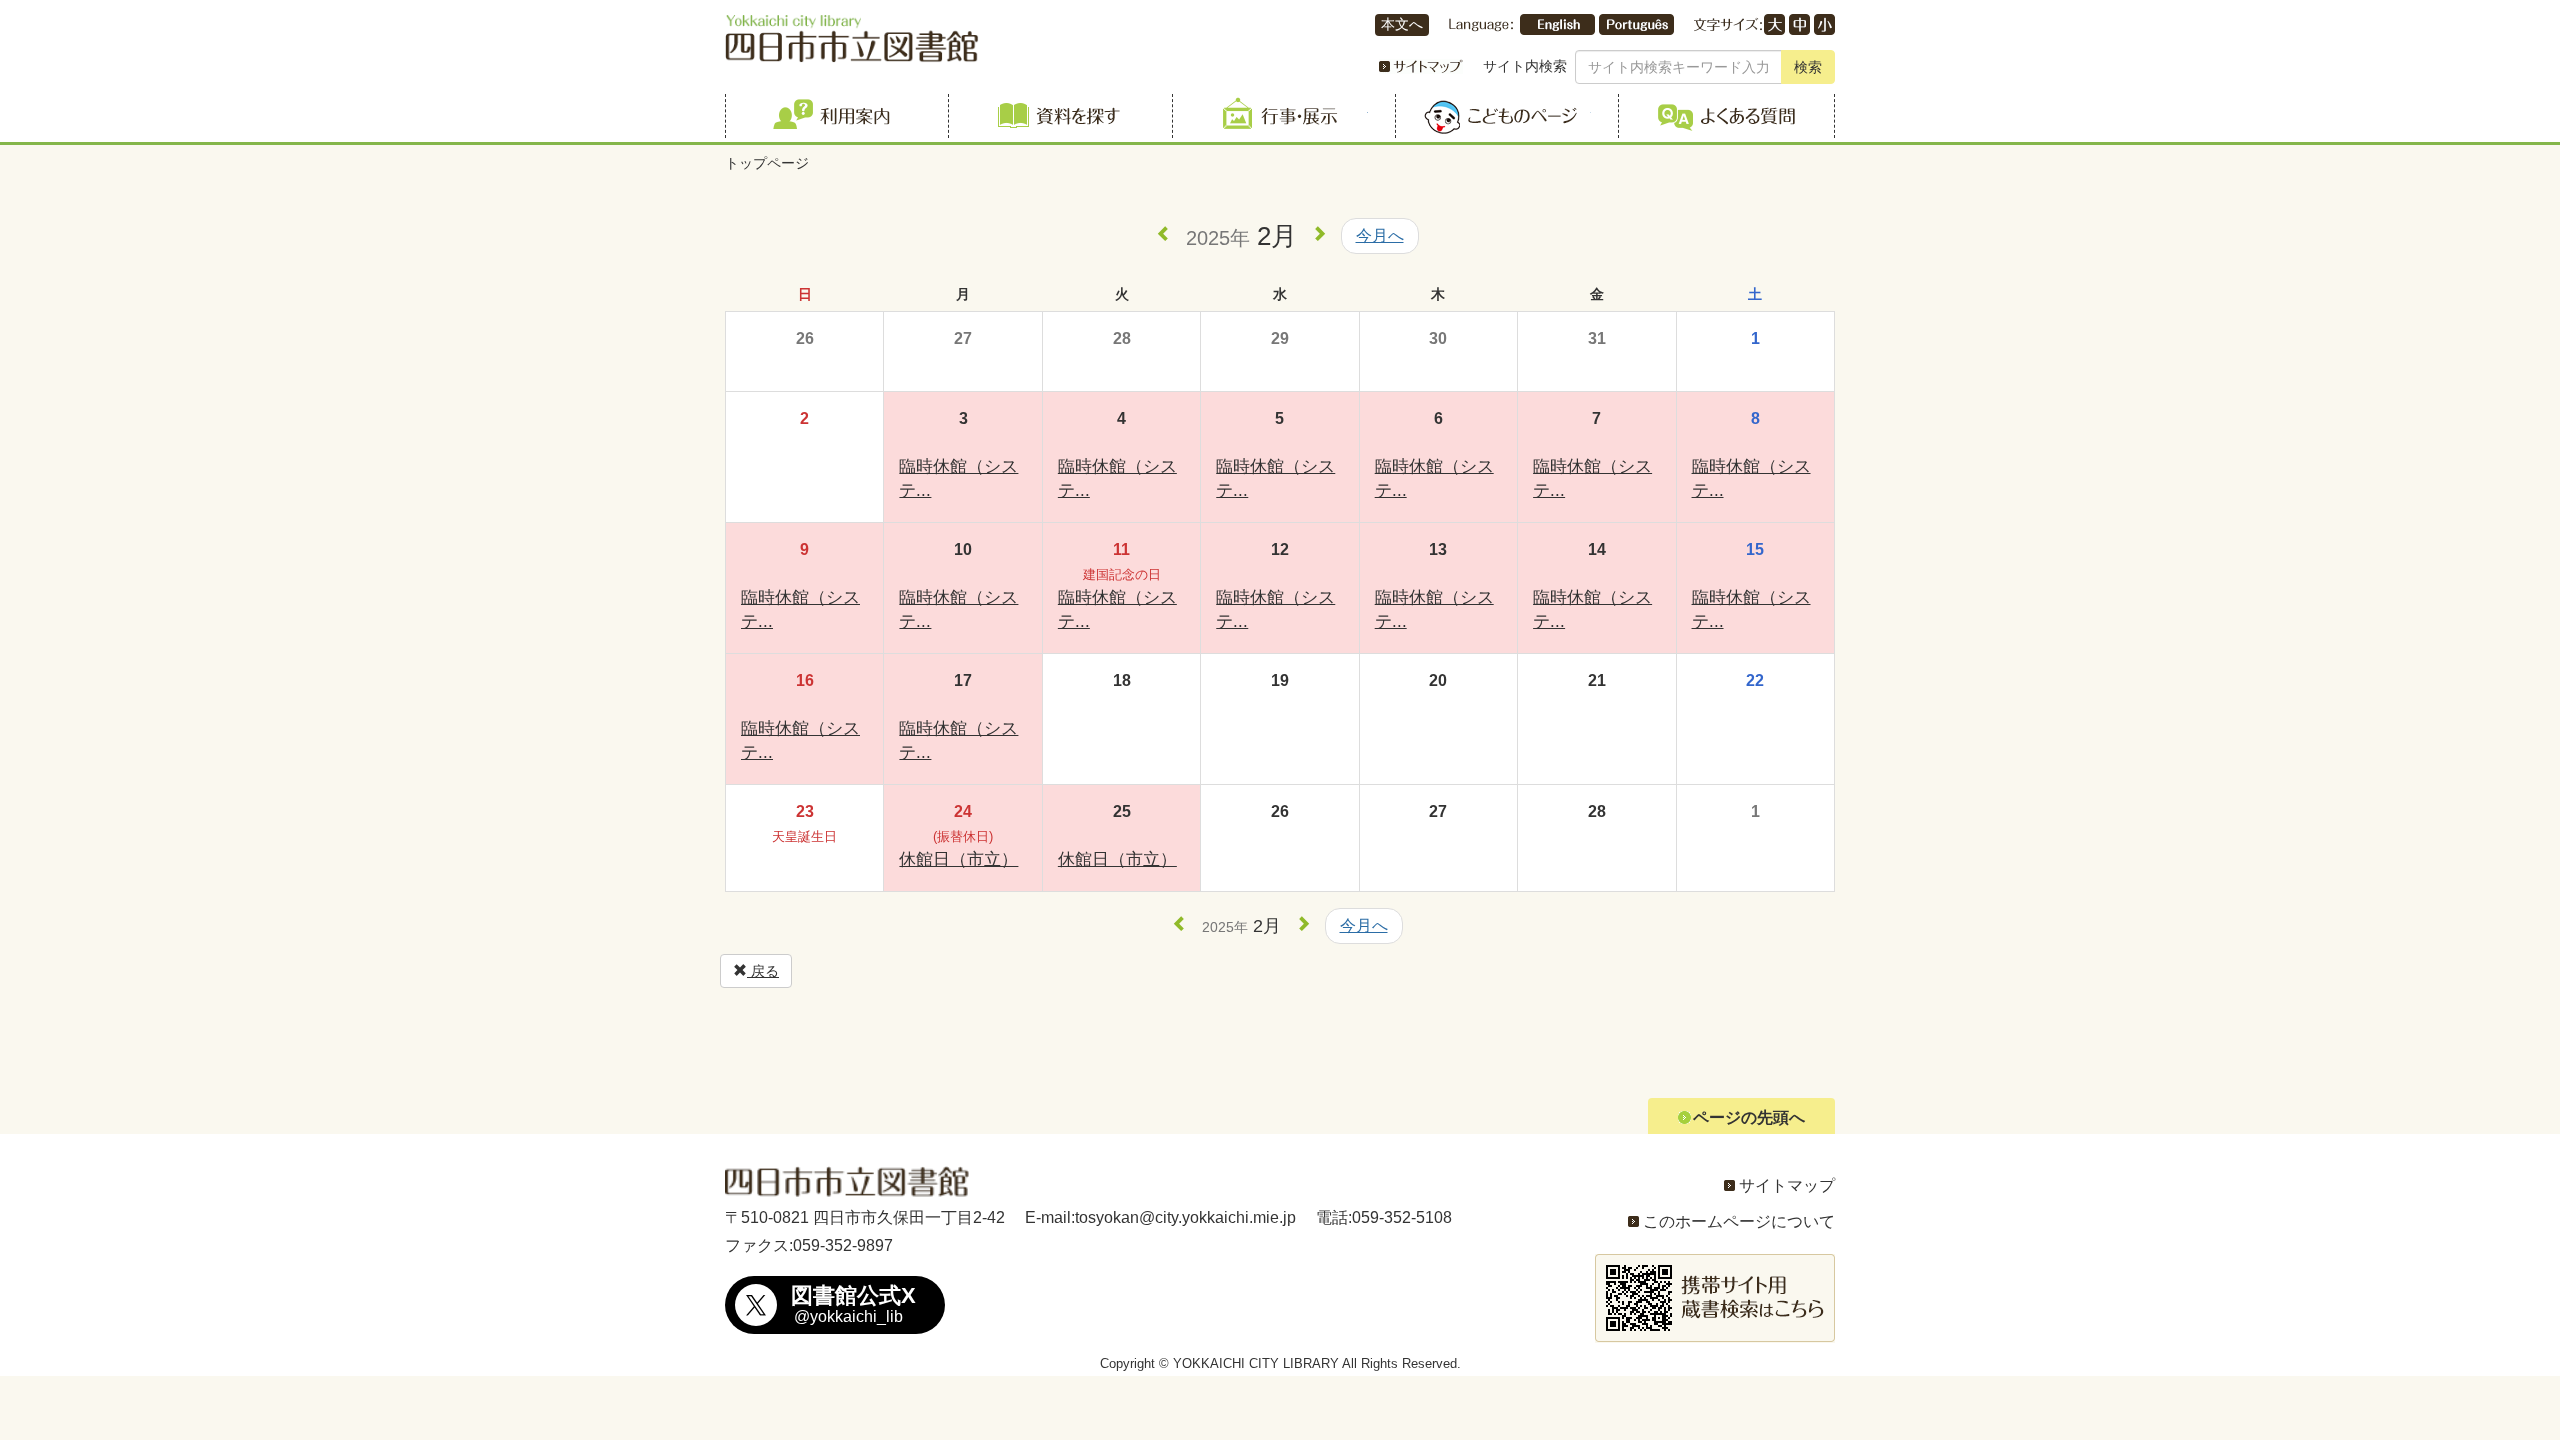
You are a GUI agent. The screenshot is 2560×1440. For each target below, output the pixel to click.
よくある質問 (1726, 116)
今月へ (1380, 235)
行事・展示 (1280, 116)
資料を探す (1056, 116)
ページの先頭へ (1749, 1117)
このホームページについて (1739, 1221)
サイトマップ (1787, 1185)
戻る (763, 971)
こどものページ (1503, 116)
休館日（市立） (958, 859)
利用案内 (833, 116)
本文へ (1402, 24)
